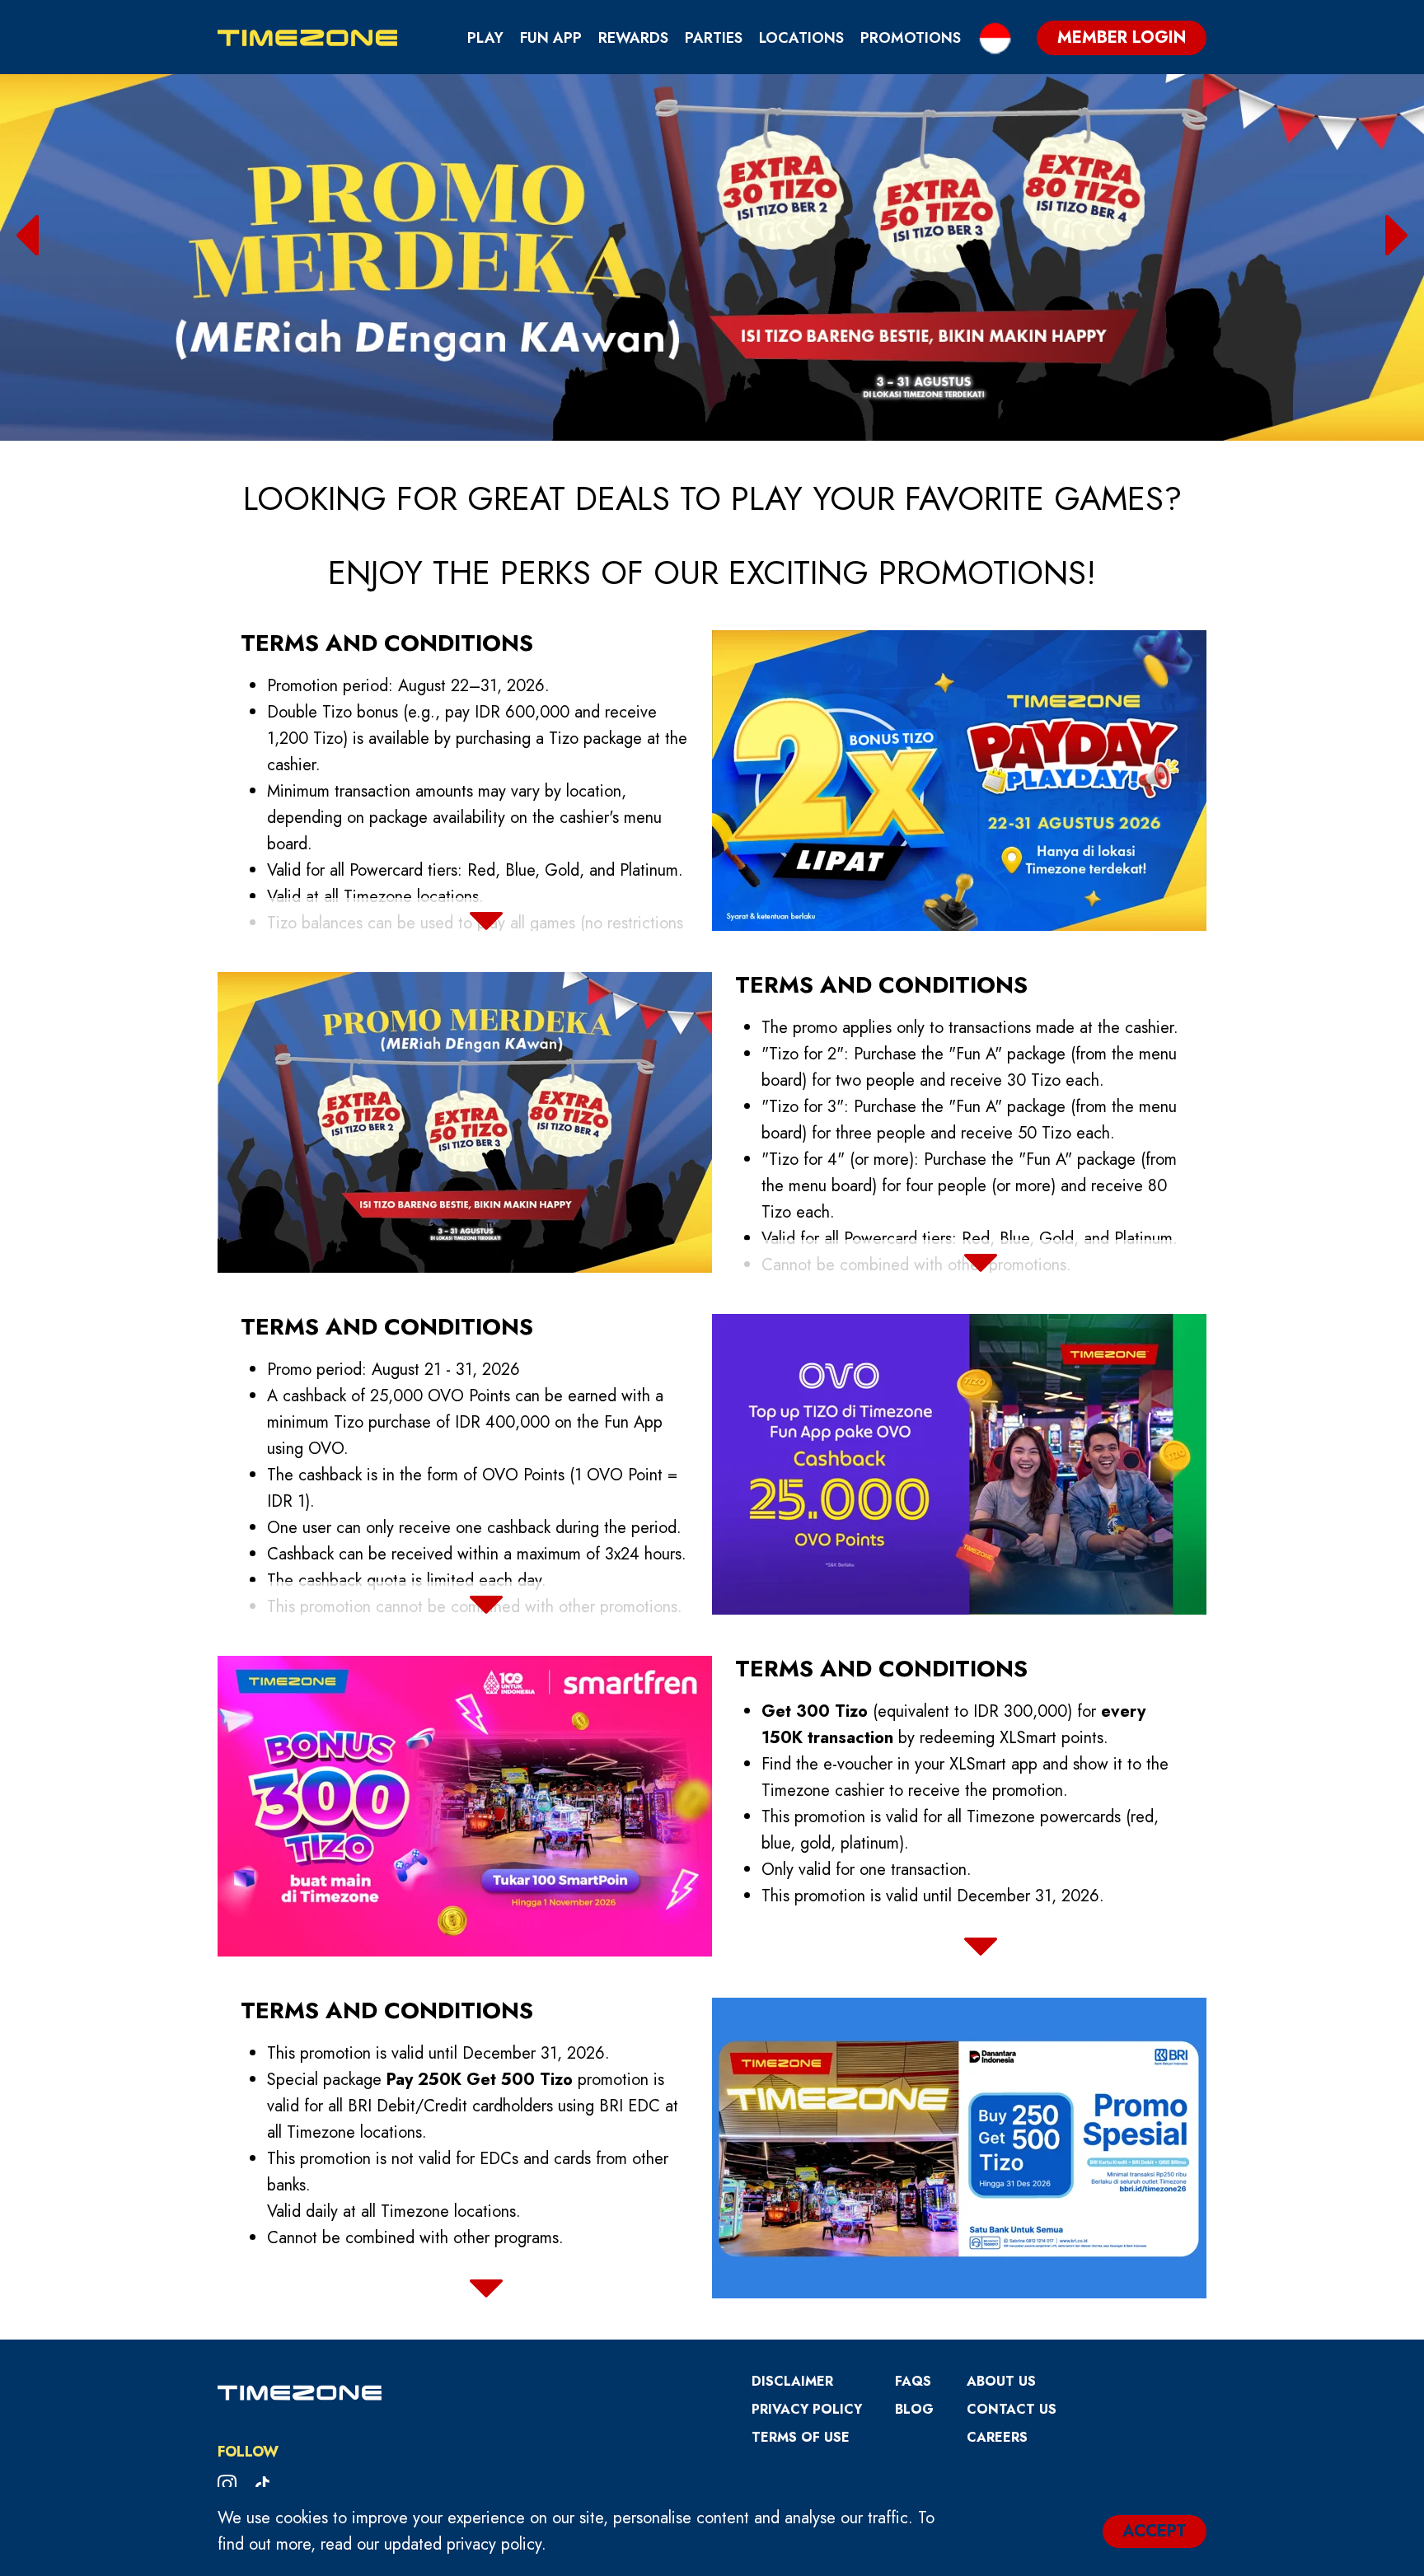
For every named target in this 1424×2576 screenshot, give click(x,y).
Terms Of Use (801, 2437)
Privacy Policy (807, 2409)
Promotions (911, 38)
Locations (801, 38)
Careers (997, 2437)
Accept (1155, 2531)
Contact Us (1012, 2409)
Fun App (551, 38)
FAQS (913, 2381)
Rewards (633, 38)
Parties (714, 38)
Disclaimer (792, 2381)
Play (485, 38)
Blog (914, 2409)
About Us (1001, 2381)
